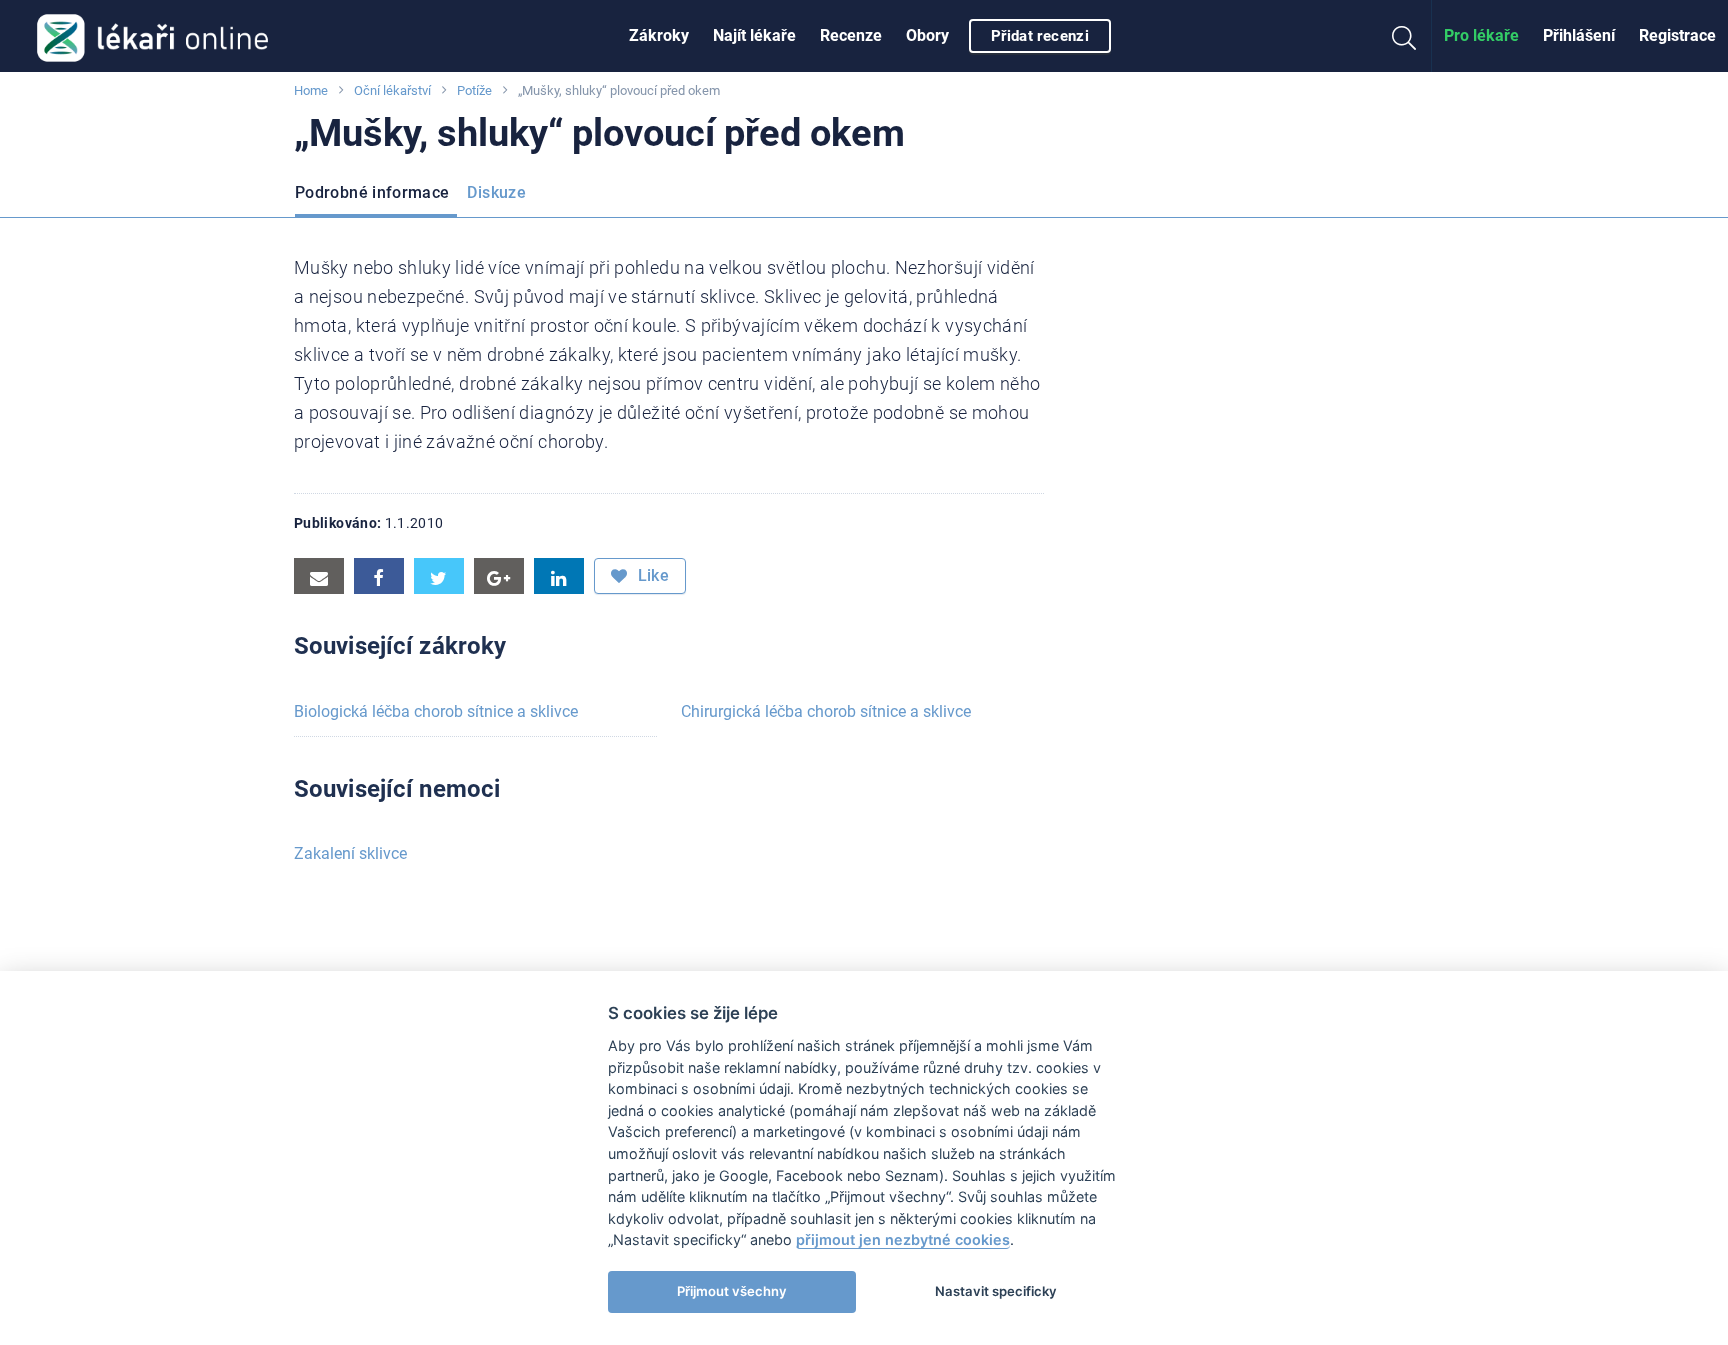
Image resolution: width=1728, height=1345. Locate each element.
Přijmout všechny (732, 1291)
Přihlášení (1579, 35)
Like (651, 575)
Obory (927, 35)
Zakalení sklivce (350, 853)
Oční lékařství (392, 90)
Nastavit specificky (996, 1291)
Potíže (474, 90)
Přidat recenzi (1040, 36)
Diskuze (496, 192)
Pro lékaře (1481, 35)
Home (311, 90)
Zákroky (659, 35)
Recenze (851, 35)
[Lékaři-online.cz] (152, 36)
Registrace (1677, 35)
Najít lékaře (754, 35)
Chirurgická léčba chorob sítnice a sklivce (826, 711)
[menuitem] (659, 36)
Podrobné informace (372, 192)
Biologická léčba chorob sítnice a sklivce (436, 711)
